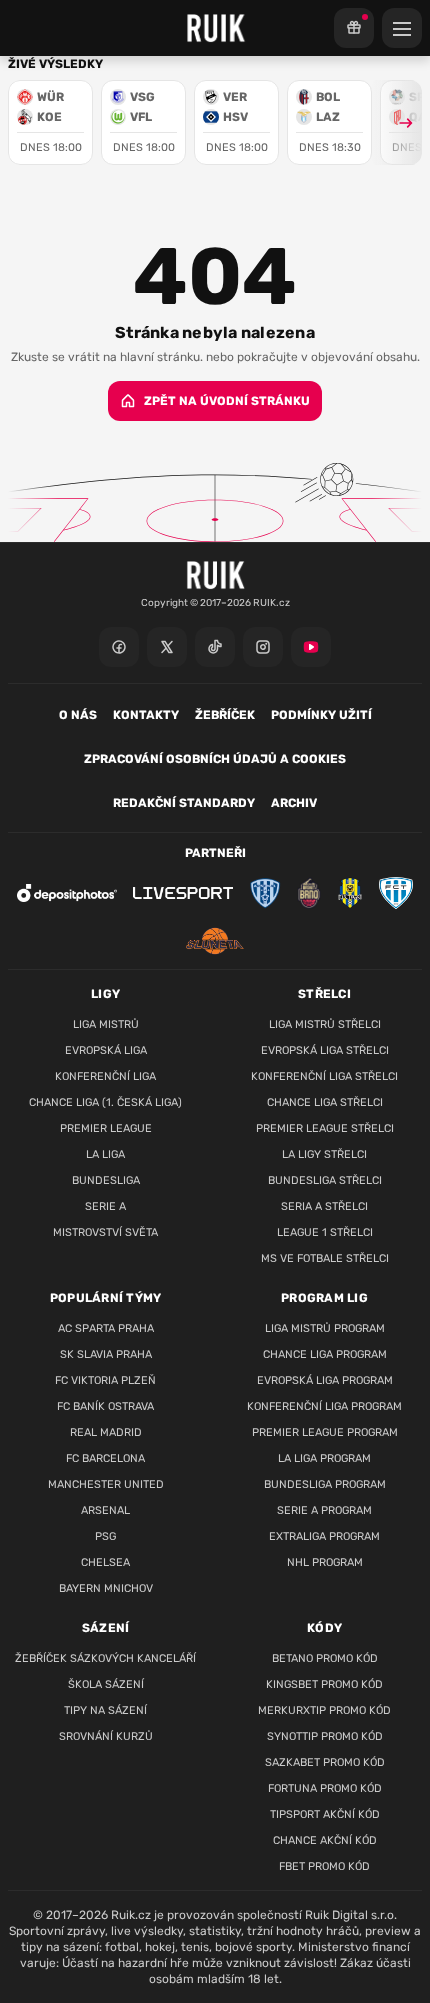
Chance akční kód (325, 1840)
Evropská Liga (106, 1050)
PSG (105, 1536)
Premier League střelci (325, 1128)
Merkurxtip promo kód (324, 1710)
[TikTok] (215, 647)
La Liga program (324, 1458)
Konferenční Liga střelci (324, 1076)
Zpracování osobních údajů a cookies (215, 759)
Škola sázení (106, 1684)
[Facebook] (119, 647)
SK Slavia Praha (106, 1354)
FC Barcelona (105, 1458)
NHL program (325, 1562)
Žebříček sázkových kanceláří (105, 1658)
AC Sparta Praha (106, 1328)
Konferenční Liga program (324, 1406)
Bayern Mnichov (106, 1588)
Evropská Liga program (325, 1380)
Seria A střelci (324, 1206)
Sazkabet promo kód (325, 1762)
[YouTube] (311, 647)
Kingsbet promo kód (324, 1684)
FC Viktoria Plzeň (105, 1380)
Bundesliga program (325, 1484)
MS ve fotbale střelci (325, 1258)
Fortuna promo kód (325, 1788)
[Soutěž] (354, 28)
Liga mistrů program (325, 1328)
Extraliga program (324, 1536)
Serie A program (324, 1510)
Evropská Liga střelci (325, 1050)
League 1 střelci (325, 1232)
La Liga (105, 1154)
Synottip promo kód (325, 1736)
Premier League (106, 1128)
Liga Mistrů (106, 1024)
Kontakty (146, 715)
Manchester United (106, 1484)
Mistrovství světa (105, 1232)
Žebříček (225, 715)
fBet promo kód (324, 1866)
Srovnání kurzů (106, 1736)
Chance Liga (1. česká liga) (105, 1102)
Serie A (105, 1206)
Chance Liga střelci (325, 1102)
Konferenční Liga (105, 1076)
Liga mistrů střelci (325, 1024)
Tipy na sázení (105, 1710)
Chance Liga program (325, 1354)
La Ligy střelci (324, 1154)
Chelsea (105, 1562)
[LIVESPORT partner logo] (183, 893)
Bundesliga (106, 1180)
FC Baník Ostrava (105, 1406)
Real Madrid (106, 1432)
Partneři (215, 853)
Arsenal (105, 1510)
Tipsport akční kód (325, 1814)
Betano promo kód (325, 1658)
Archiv (294, 803)
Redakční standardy (184, 803)
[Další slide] (397, 122)
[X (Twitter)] (167, 647)
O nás (78, 715)
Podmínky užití (321, 715)
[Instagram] (263, 647)
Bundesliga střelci (325, 1180)
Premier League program (325, 1432)
